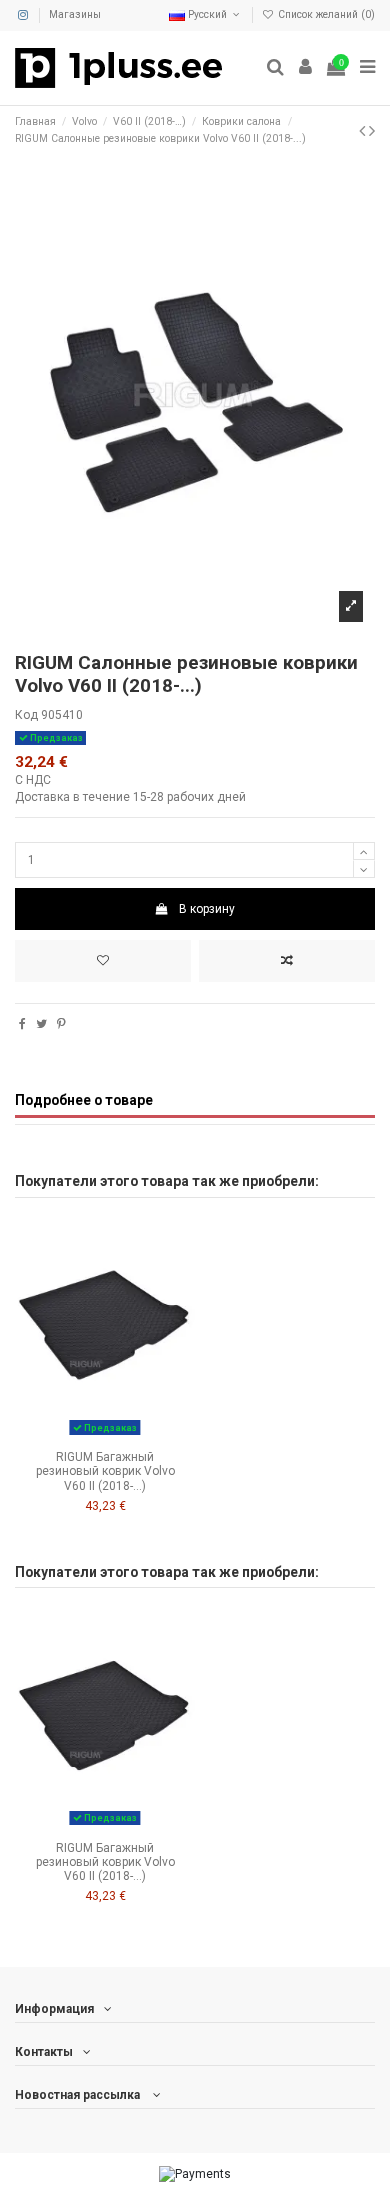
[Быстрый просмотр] (129, 1435)
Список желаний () (325, 14)
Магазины (75, 14)
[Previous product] (364, 130)
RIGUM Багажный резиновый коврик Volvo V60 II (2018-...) (105, 1471)
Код (26, 715)
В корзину (207, 909)
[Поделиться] (22, 1024)
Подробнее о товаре (84, 1100)
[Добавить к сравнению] (287, 961)
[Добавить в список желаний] (103, 961)
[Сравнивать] (105, 1435)
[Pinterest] (61, 1024)
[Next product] (372, 130)
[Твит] (41, 1024)
